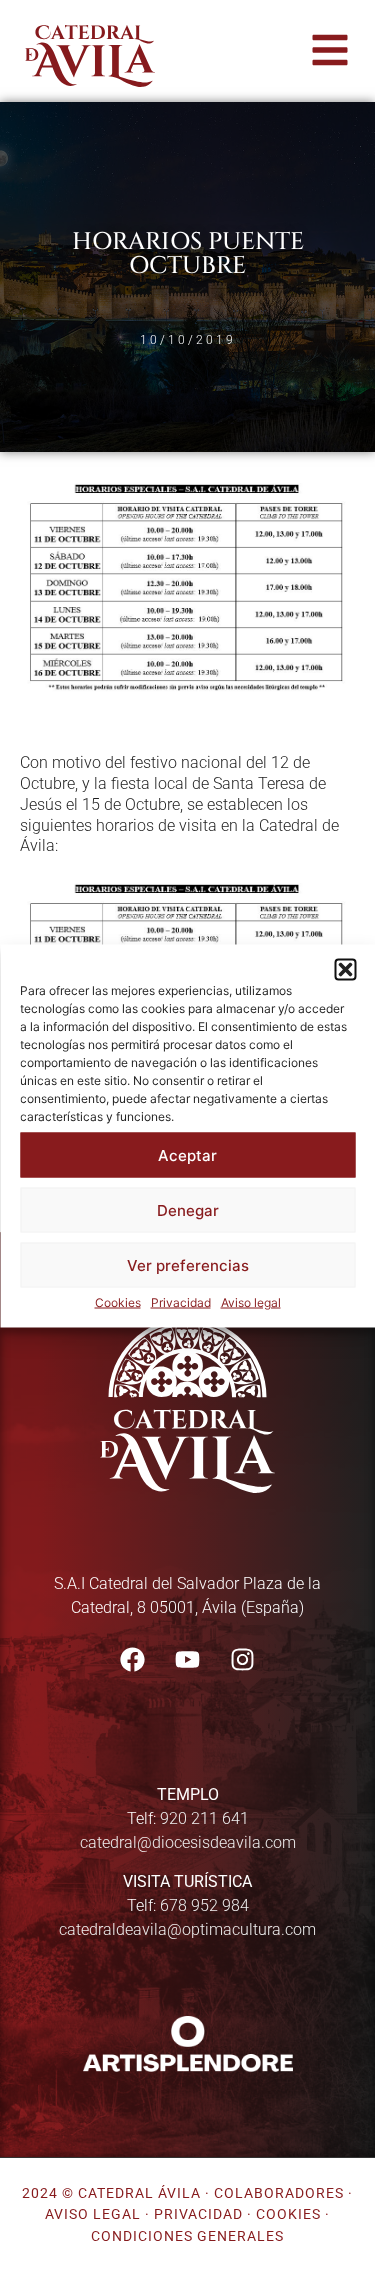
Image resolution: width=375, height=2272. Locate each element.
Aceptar (187, 1154)
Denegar (188, 1209)
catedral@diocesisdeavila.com (188, 1842)
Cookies (118, 1302)
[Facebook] (133, 1659)
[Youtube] (188, 1659)
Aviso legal (251, 1302)
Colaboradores (279, 2193)
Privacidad (181, 1302)
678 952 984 (204, 1905)
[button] (345, 970)
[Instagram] (243, 1659)
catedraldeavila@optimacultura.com (187, 1929)
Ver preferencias (188, 1264)
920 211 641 (204, 1818)
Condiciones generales (187, 2236)
